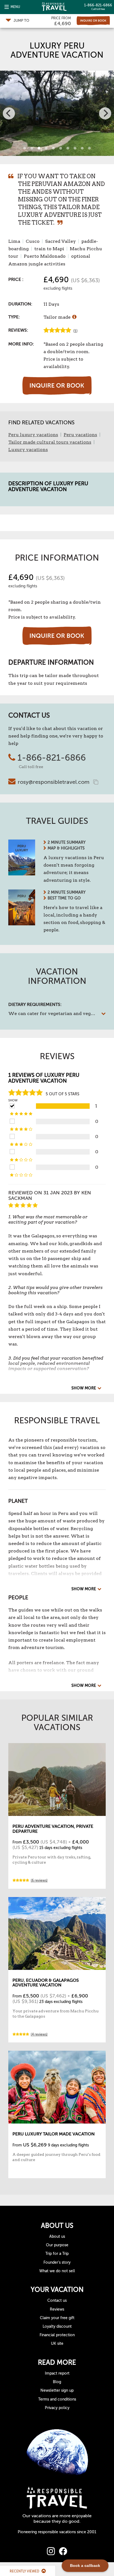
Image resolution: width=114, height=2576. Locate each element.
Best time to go (64, 898)
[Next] (105, 113)
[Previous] (9, 113)
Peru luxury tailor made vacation (54, 2134)
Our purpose (57, 2245)
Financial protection (57, 2335)
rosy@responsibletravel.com (54, 782)
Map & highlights (66, 848)
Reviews (57, 2309)
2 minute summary (67, 842)
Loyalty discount (57, 2326)
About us (57, 2237)
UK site (57, 2344)
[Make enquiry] (93, 21)
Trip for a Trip (57, 2254)
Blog (57, 2382)
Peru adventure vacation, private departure (53, 1829)
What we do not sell (57, 2271)
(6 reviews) (39, 1880)
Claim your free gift (57, 2318)
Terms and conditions (57, 2399)
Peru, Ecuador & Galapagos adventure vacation (46, 1983)
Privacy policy (57, 2408)
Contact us (57, 2301)
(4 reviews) (39, 2034)
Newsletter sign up (57, 2390)
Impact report (57, 2373)
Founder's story (57, 2262)
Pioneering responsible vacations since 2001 (57, 2532)
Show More (84, 1388)
